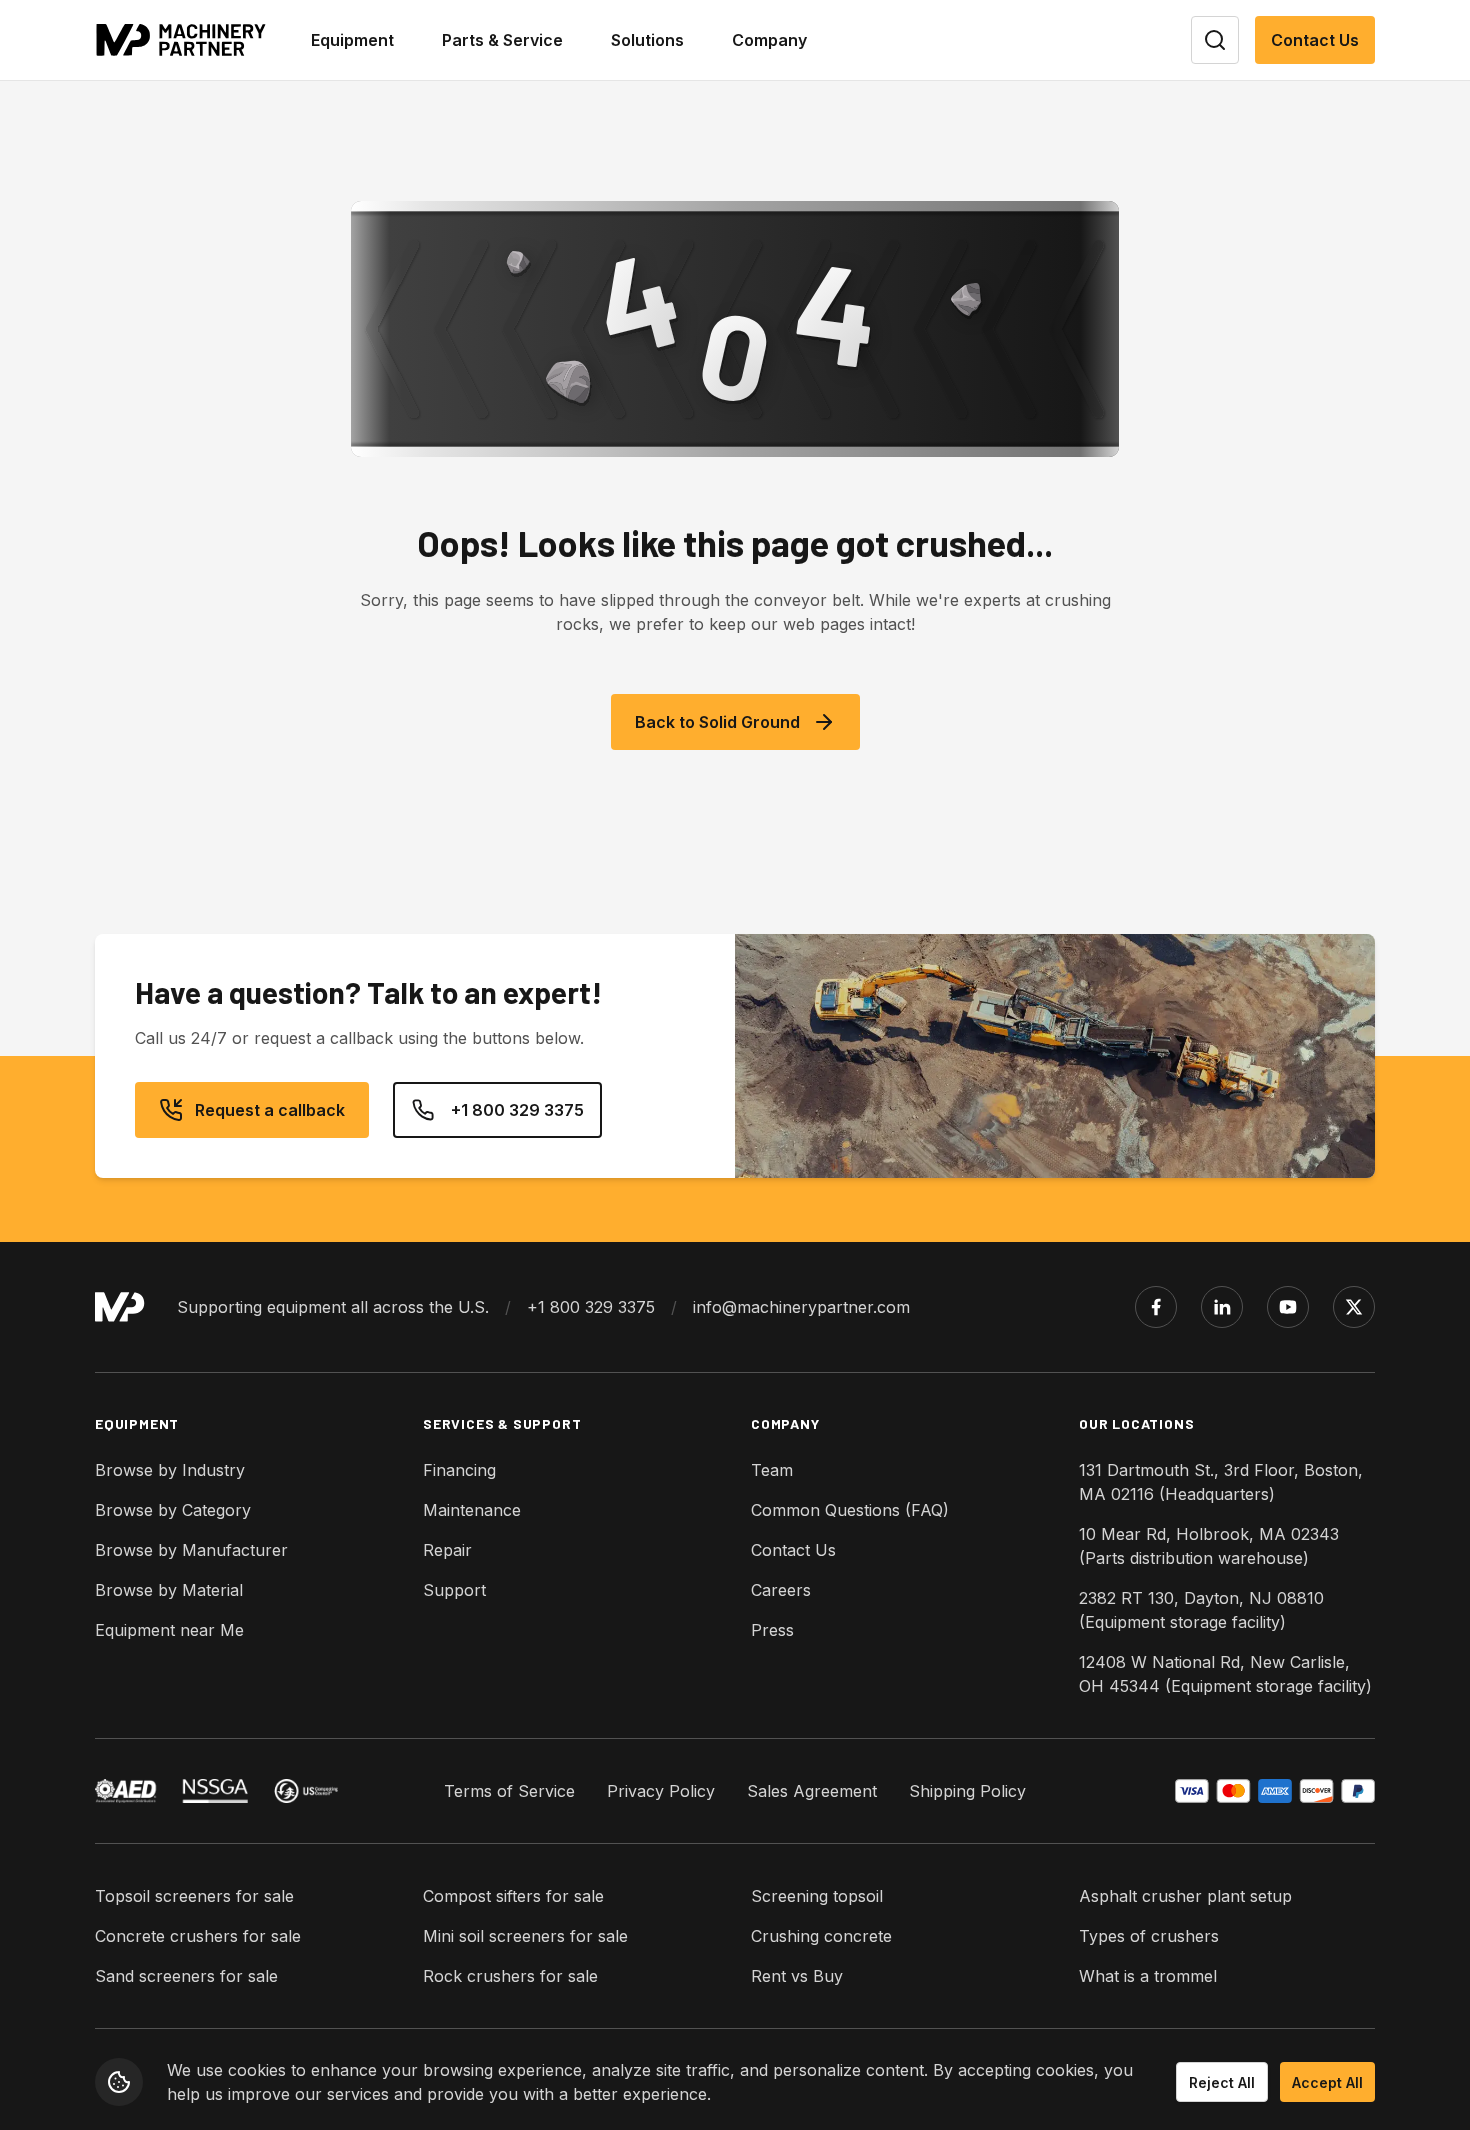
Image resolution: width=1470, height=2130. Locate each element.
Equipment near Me (169, 1630)
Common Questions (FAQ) (850, 1510)
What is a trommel (1148, 1976)
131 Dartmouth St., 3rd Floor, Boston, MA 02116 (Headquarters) (1221, 1482)
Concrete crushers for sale (198, 1936)
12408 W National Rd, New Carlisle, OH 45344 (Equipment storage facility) (1225, 1674)
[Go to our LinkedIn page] (1222, 1307)
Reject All (1222, 2082)
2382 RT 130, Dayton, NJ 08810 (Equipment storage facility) (1201, 1610)
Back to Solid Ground (717, 722)
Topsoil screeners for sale (194, 1896)
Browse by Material (169, 1590)
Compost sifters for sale (513, 1896)
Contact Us (1315, 40)
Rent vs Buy (797, 1976)
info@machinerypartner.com (801, 1307)
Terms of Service (509, 1791)
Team (772, 1470)
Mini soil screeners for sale (525, 1936)
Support (454, 1590)
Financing (459, 1470)
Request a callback (270, 1110)
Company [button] (769, 40)
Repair (447, 1550)
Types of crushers (1149, 1936)
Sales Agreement (812, 1791)
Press (772, 1630)
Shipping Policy (967, 1791)
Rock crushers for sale (510, 1976)
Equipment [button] (352, 40)
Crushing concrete (821, 1936)
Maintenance (472, 1510)
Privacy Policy (661, 1791)
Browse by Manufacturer (191, 1550)
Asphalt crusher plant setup (1185, 1896)
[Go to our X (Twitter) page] (1354, 1307)
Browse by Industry (170, 1470)
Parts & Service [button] (502, 40)
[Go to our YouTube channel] (1288, 1307)
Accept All (1327, 2082)
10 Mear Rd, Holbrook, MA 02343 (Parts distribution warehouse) (1209, 1546)
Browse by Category (173, 1510)
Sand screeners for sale (186, 1976)
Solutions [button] (647, 40)
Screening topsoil (817, 1896)
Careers (781, 1590)
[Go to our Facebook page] (1156, 1307)
